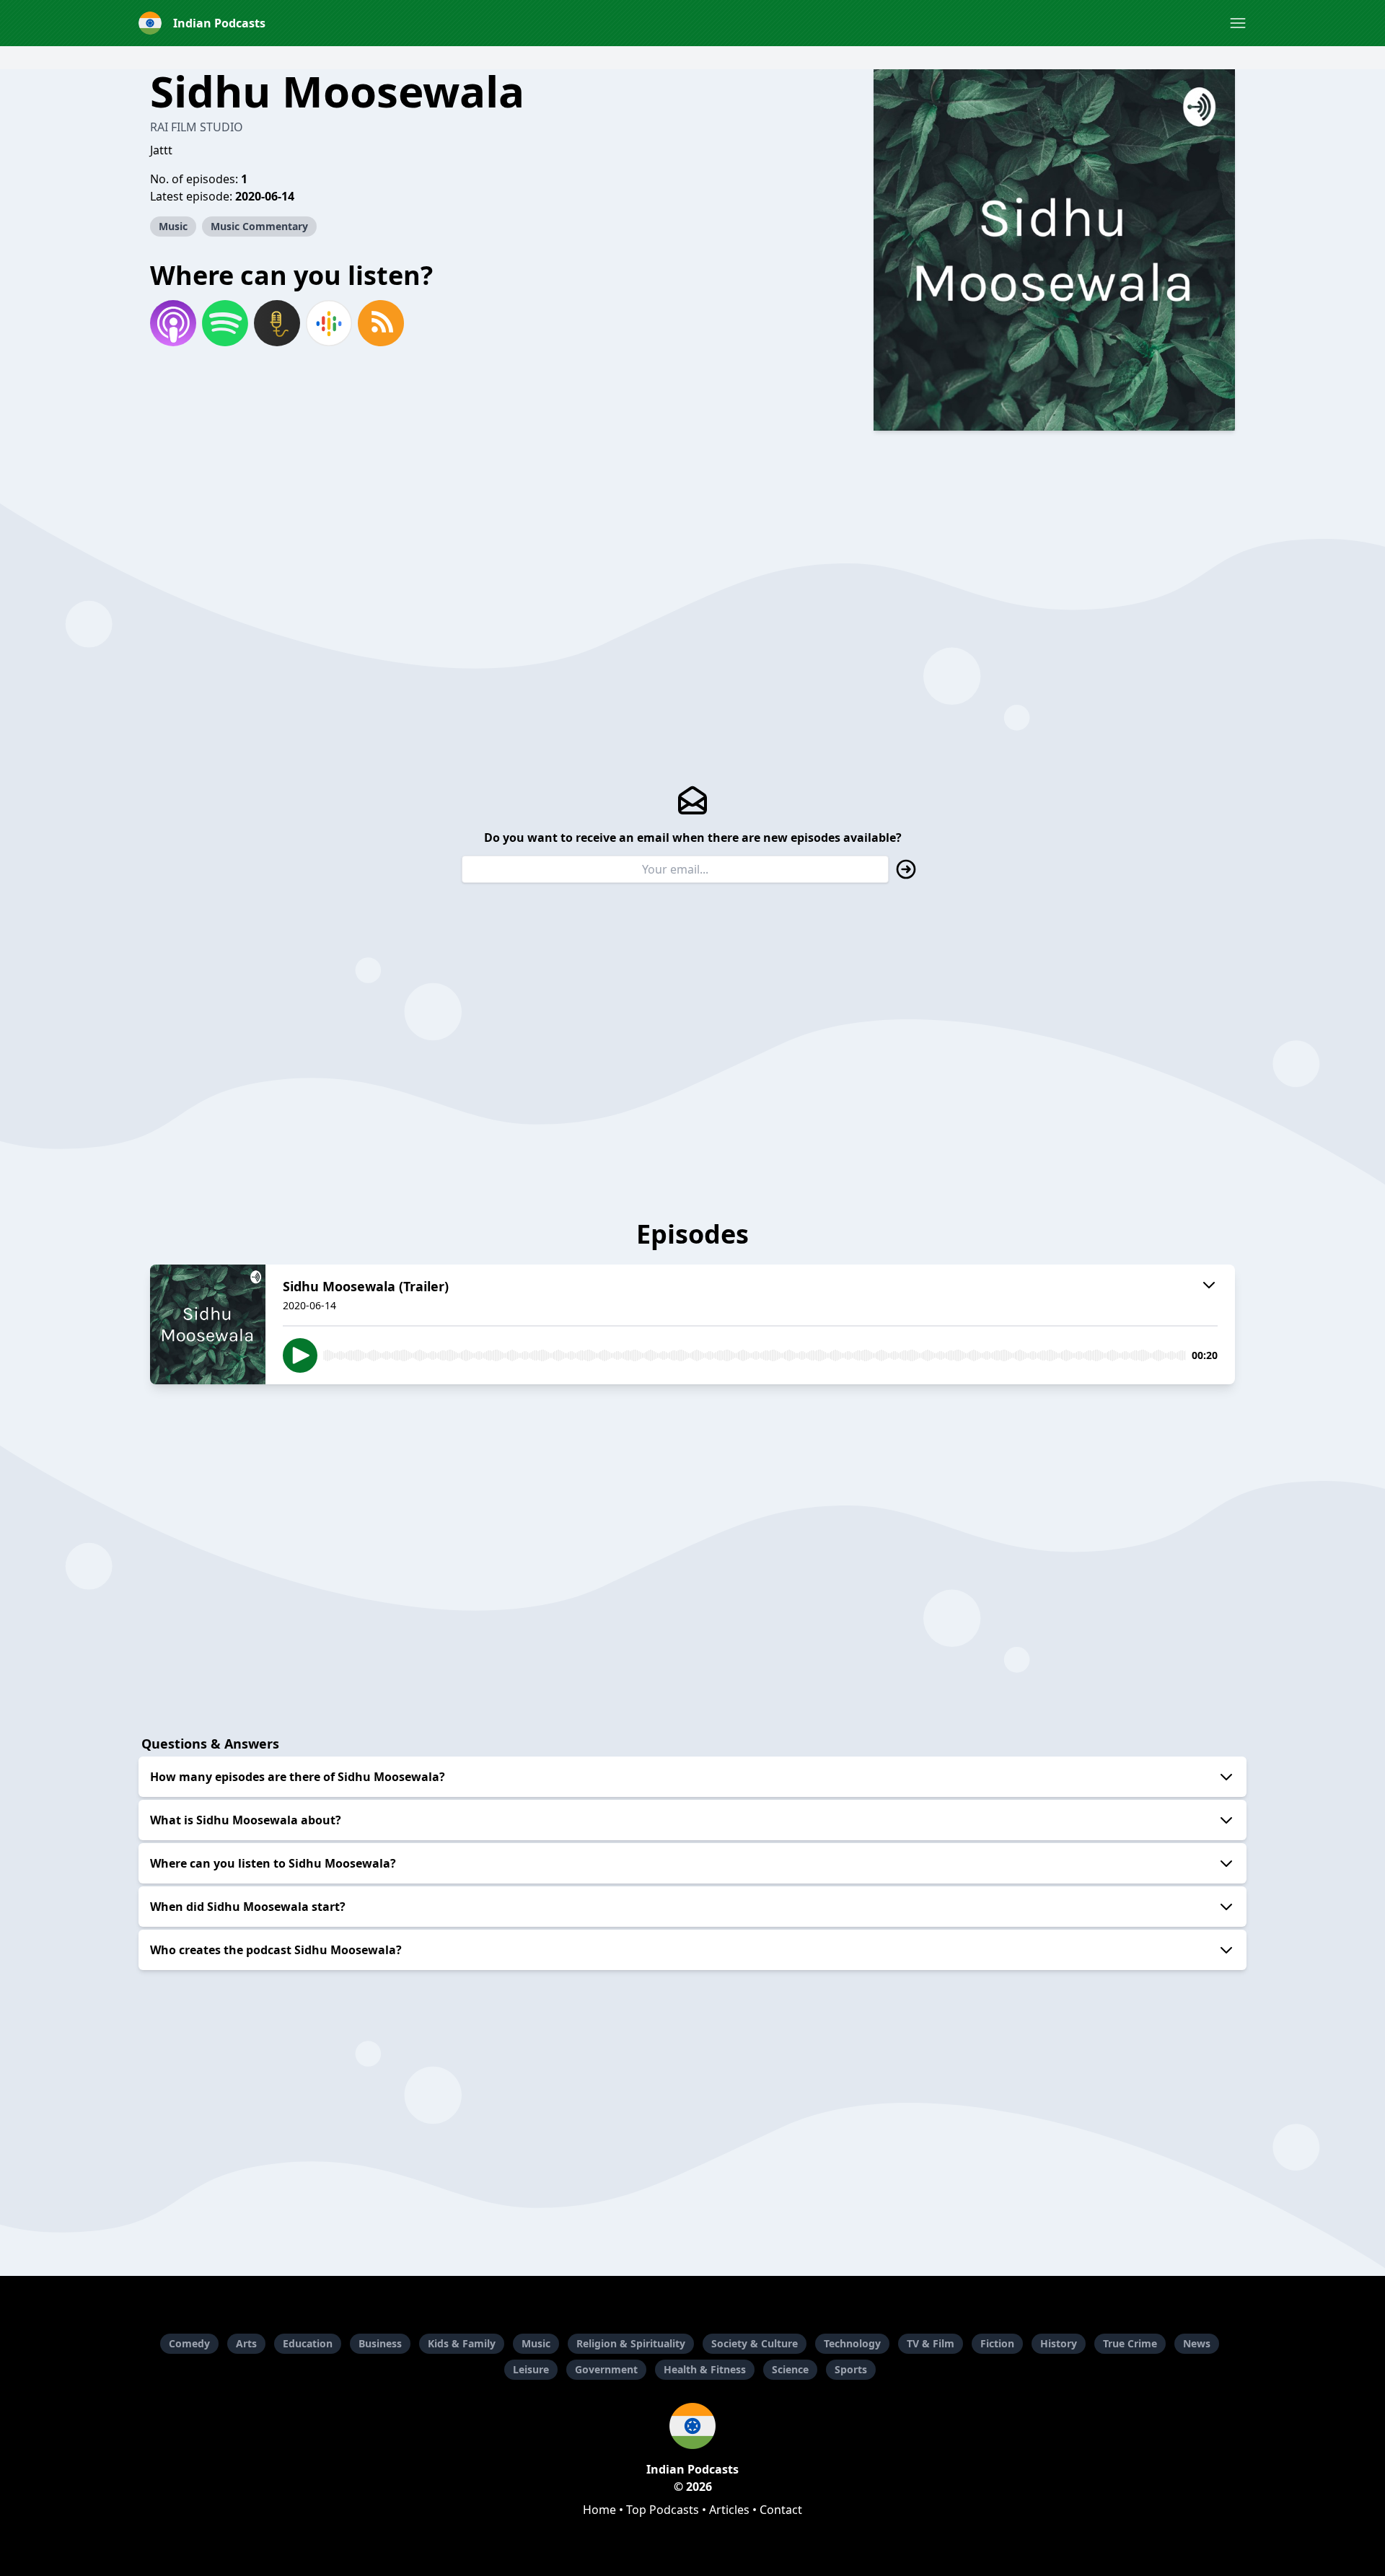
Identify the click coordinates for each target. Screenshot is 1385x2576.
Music (173, 226)
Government (606, 2369)
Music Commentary (259, 226)
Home (599, 2510)
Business (380, 2343)
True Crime (1130, 2343)
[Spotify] (225, 323)
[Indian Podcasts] (692, 2426)
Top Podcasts (663, 2510)
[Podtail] (277, 323)
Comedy (189, 2343)
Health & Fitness (705, 2369)
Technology (852, 2343)
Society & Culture (755, 2343)
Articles (729, 2510)
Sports (851, 2369)
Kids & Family (462, 2343)
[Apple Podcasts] (173, 323)
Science (790, 2369)
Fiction (997, 2343)
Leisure (531, 2369)
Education (308, 2343)
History (1059, 2343)
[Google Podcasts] (329, 323)
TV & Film (931, 2343)
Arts (246, 2343)
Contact (781, 2510)
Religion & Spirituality (631, 2343)
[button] (1238, 23)
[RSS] (381, 323)
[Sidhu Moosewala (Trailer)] (208, 1324)
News (1197, 2343)
